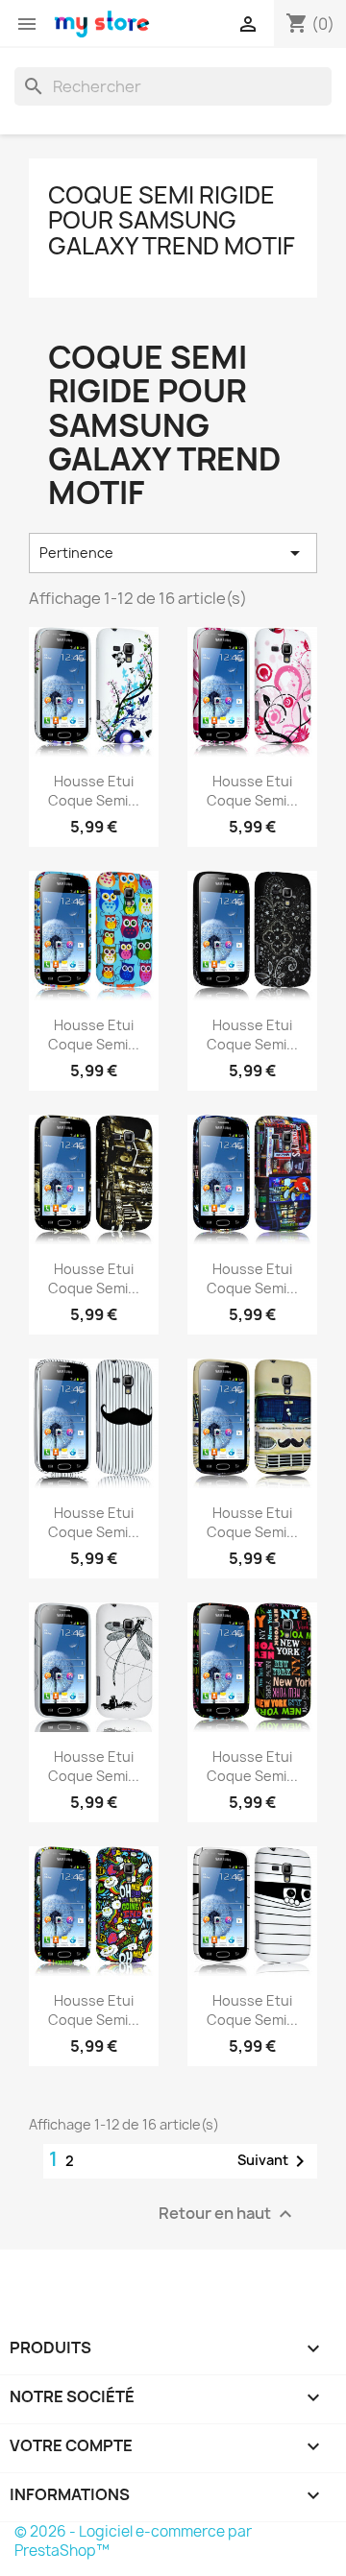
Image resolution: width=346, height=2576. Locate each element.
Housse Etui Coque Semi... (94, 791)
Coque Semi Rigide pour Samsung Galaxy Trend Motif (172, 220)
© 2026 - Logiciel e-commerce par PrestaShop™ (133, 2541)
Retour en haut (228, 2214)
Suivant (274, 2161)
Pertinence (173, 553)
